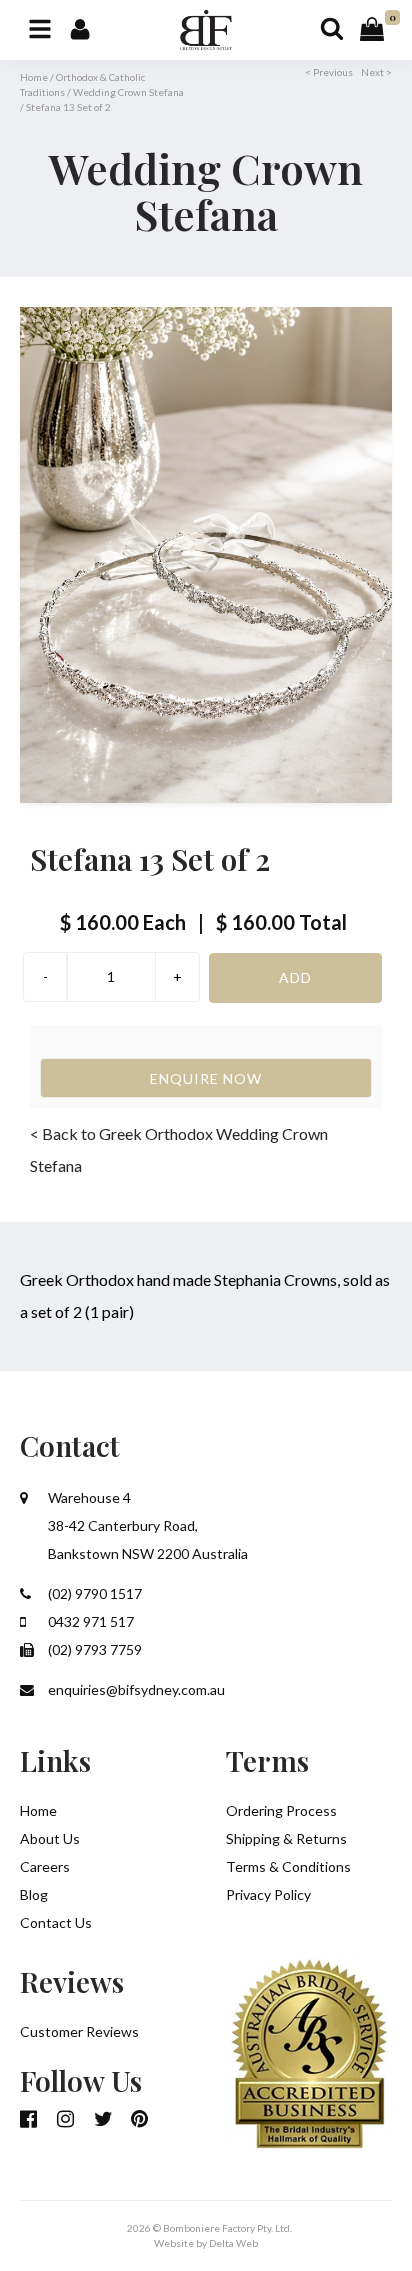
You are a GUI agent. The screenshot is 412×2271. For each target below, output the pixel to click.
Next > (376, 72)
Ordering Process (281, 1810)
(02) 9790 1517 (93, 1593)
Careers (45, 1866)
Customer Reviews (79, 2031)
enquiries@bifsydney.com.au (135, 1689)
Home (34, 77)
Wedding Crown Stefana (128, 92)
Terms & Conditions (288, 1866)
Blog (34, 1894)
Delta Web (233, 2243)
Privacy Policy (268, 1894)
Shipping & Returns (286, 1838)
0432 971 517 (89, 1621)
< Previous (329, 72)
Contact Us (56, 1922)
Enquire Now (206, 1078)
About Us (50, 1838)
